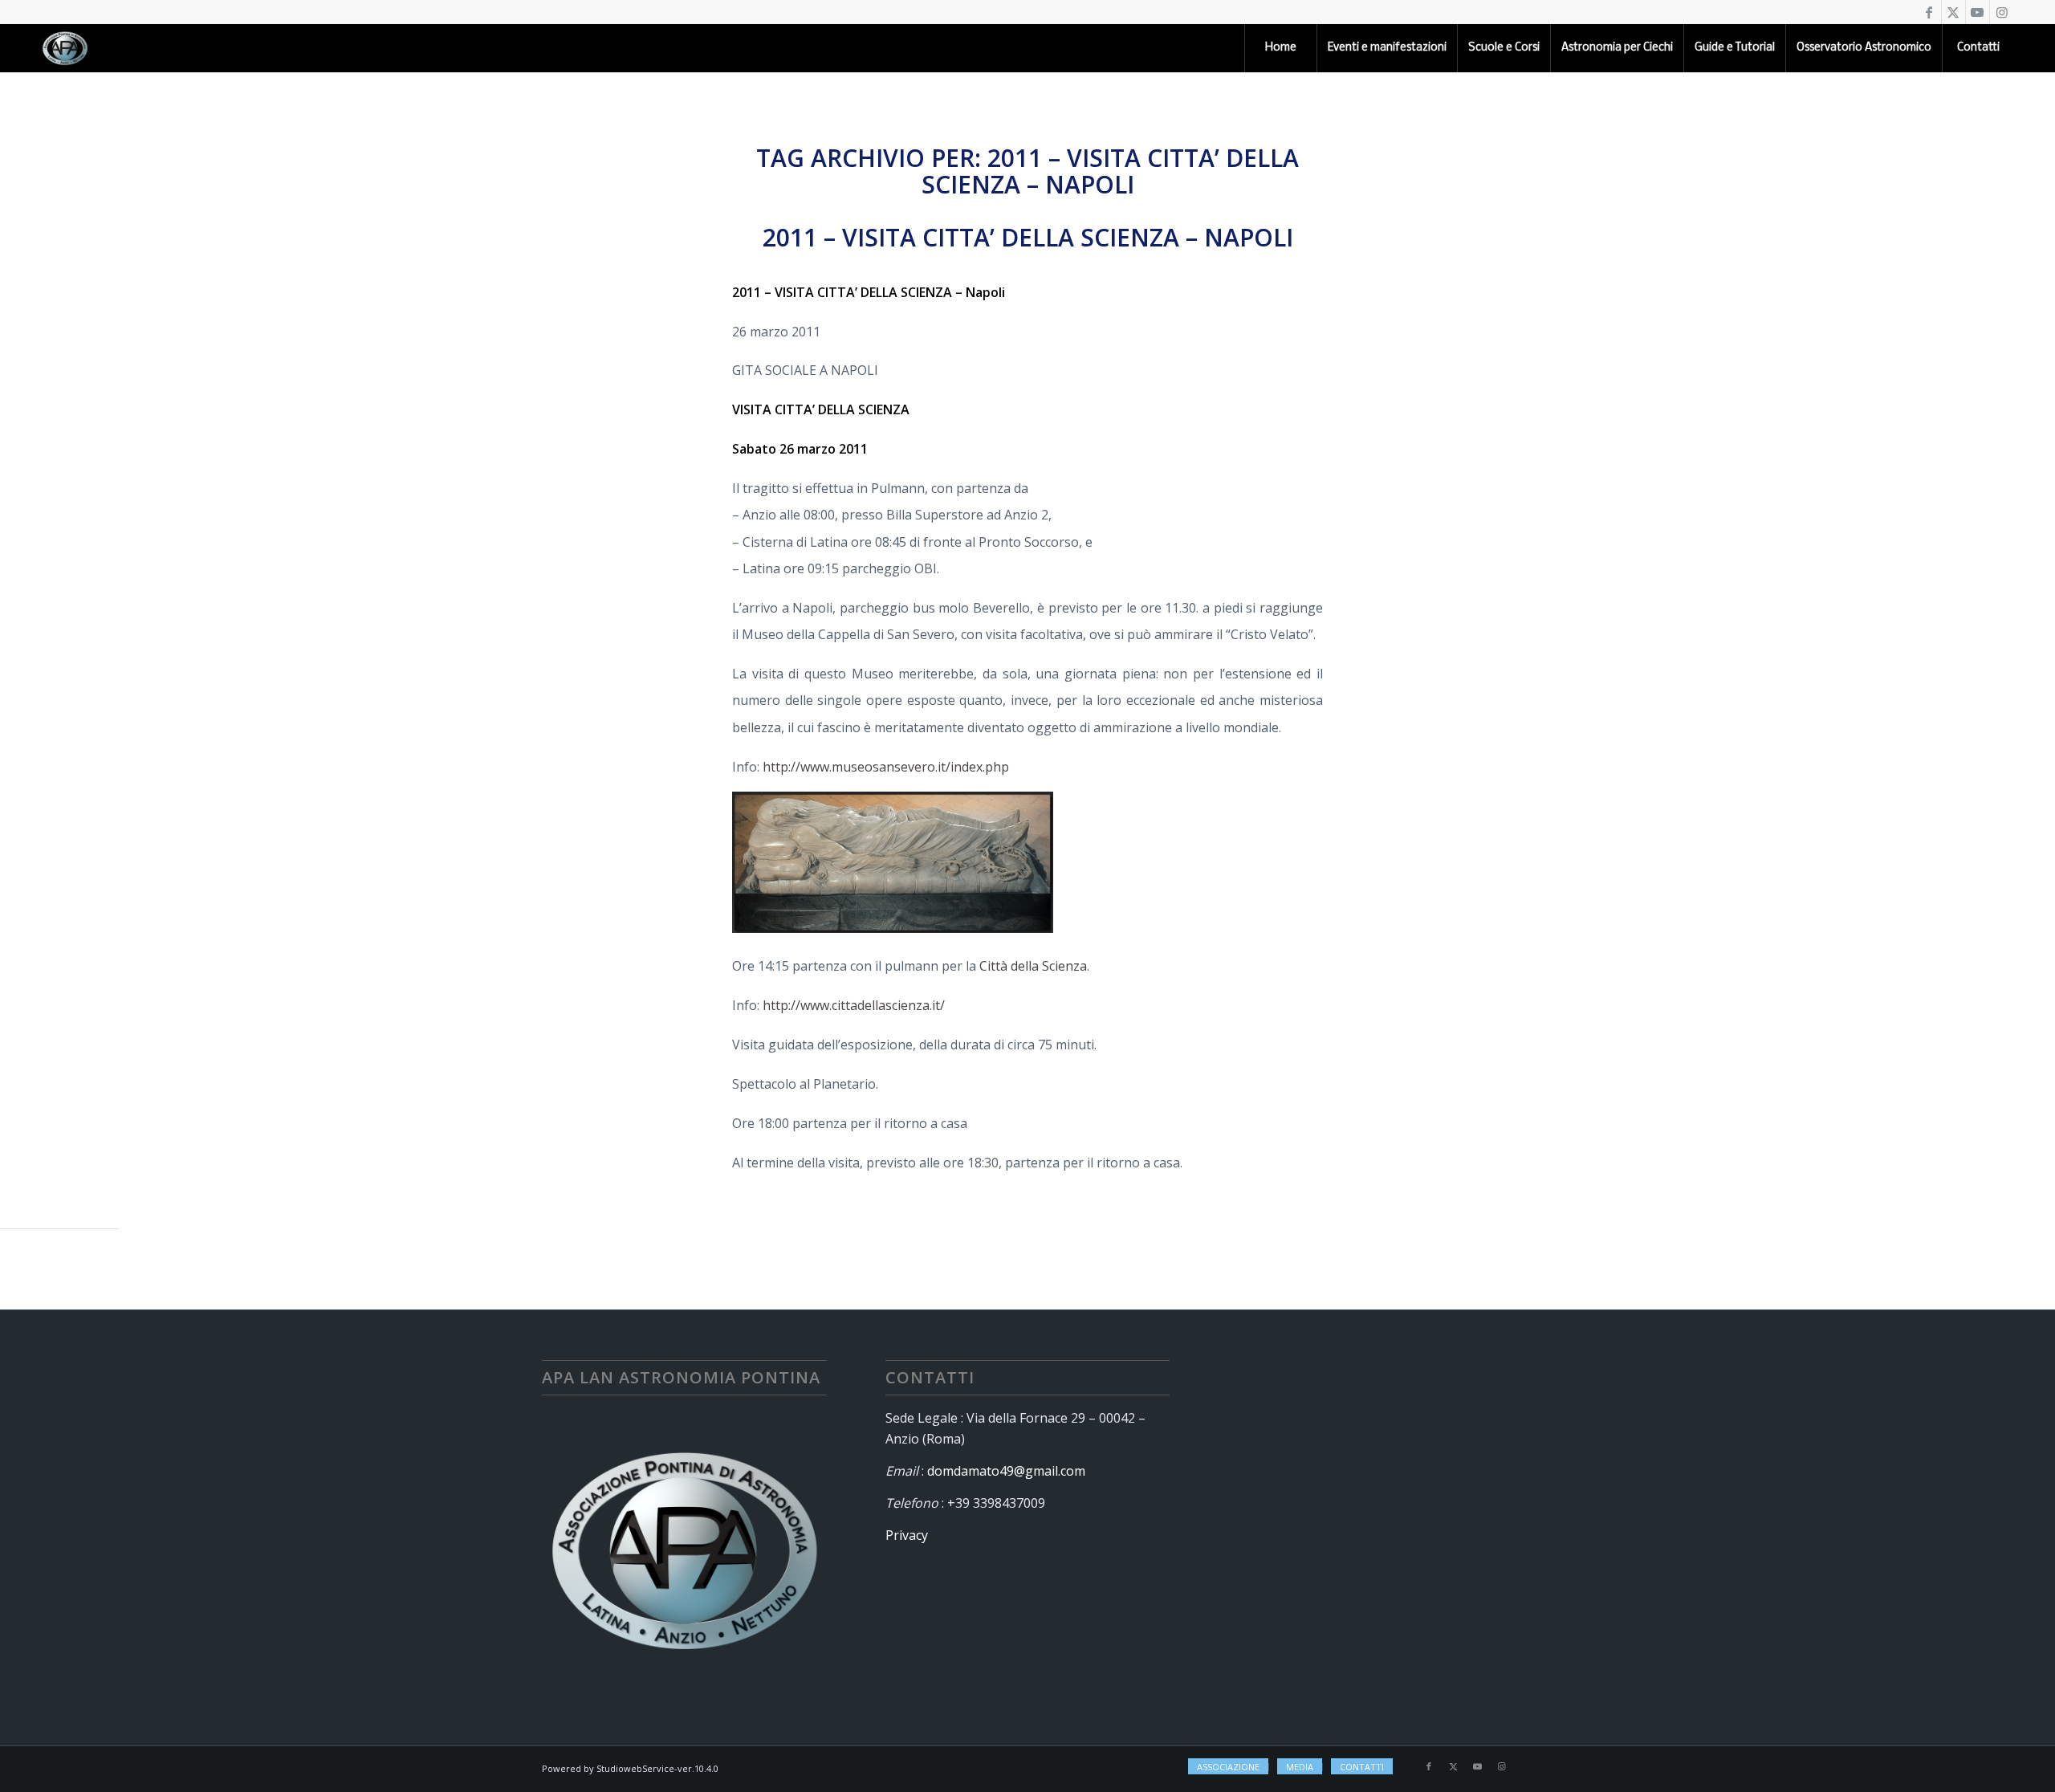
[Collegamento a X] (1953, 12)
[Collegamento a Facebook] (1929, 12)
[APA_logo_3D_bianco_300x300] (65, 48)
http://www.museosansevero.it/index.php (886, 767)
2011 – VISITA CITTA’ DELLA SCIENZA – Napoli (1028, 237)
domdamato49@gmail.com (1006, 1471)
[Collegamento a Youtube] (1978, 12)
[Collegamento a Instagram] (2002, 12)
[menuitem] (1280, 48)
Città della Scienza (1033, 966)
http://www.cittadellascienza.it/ (854, 1005)
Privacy (907, 1535)
